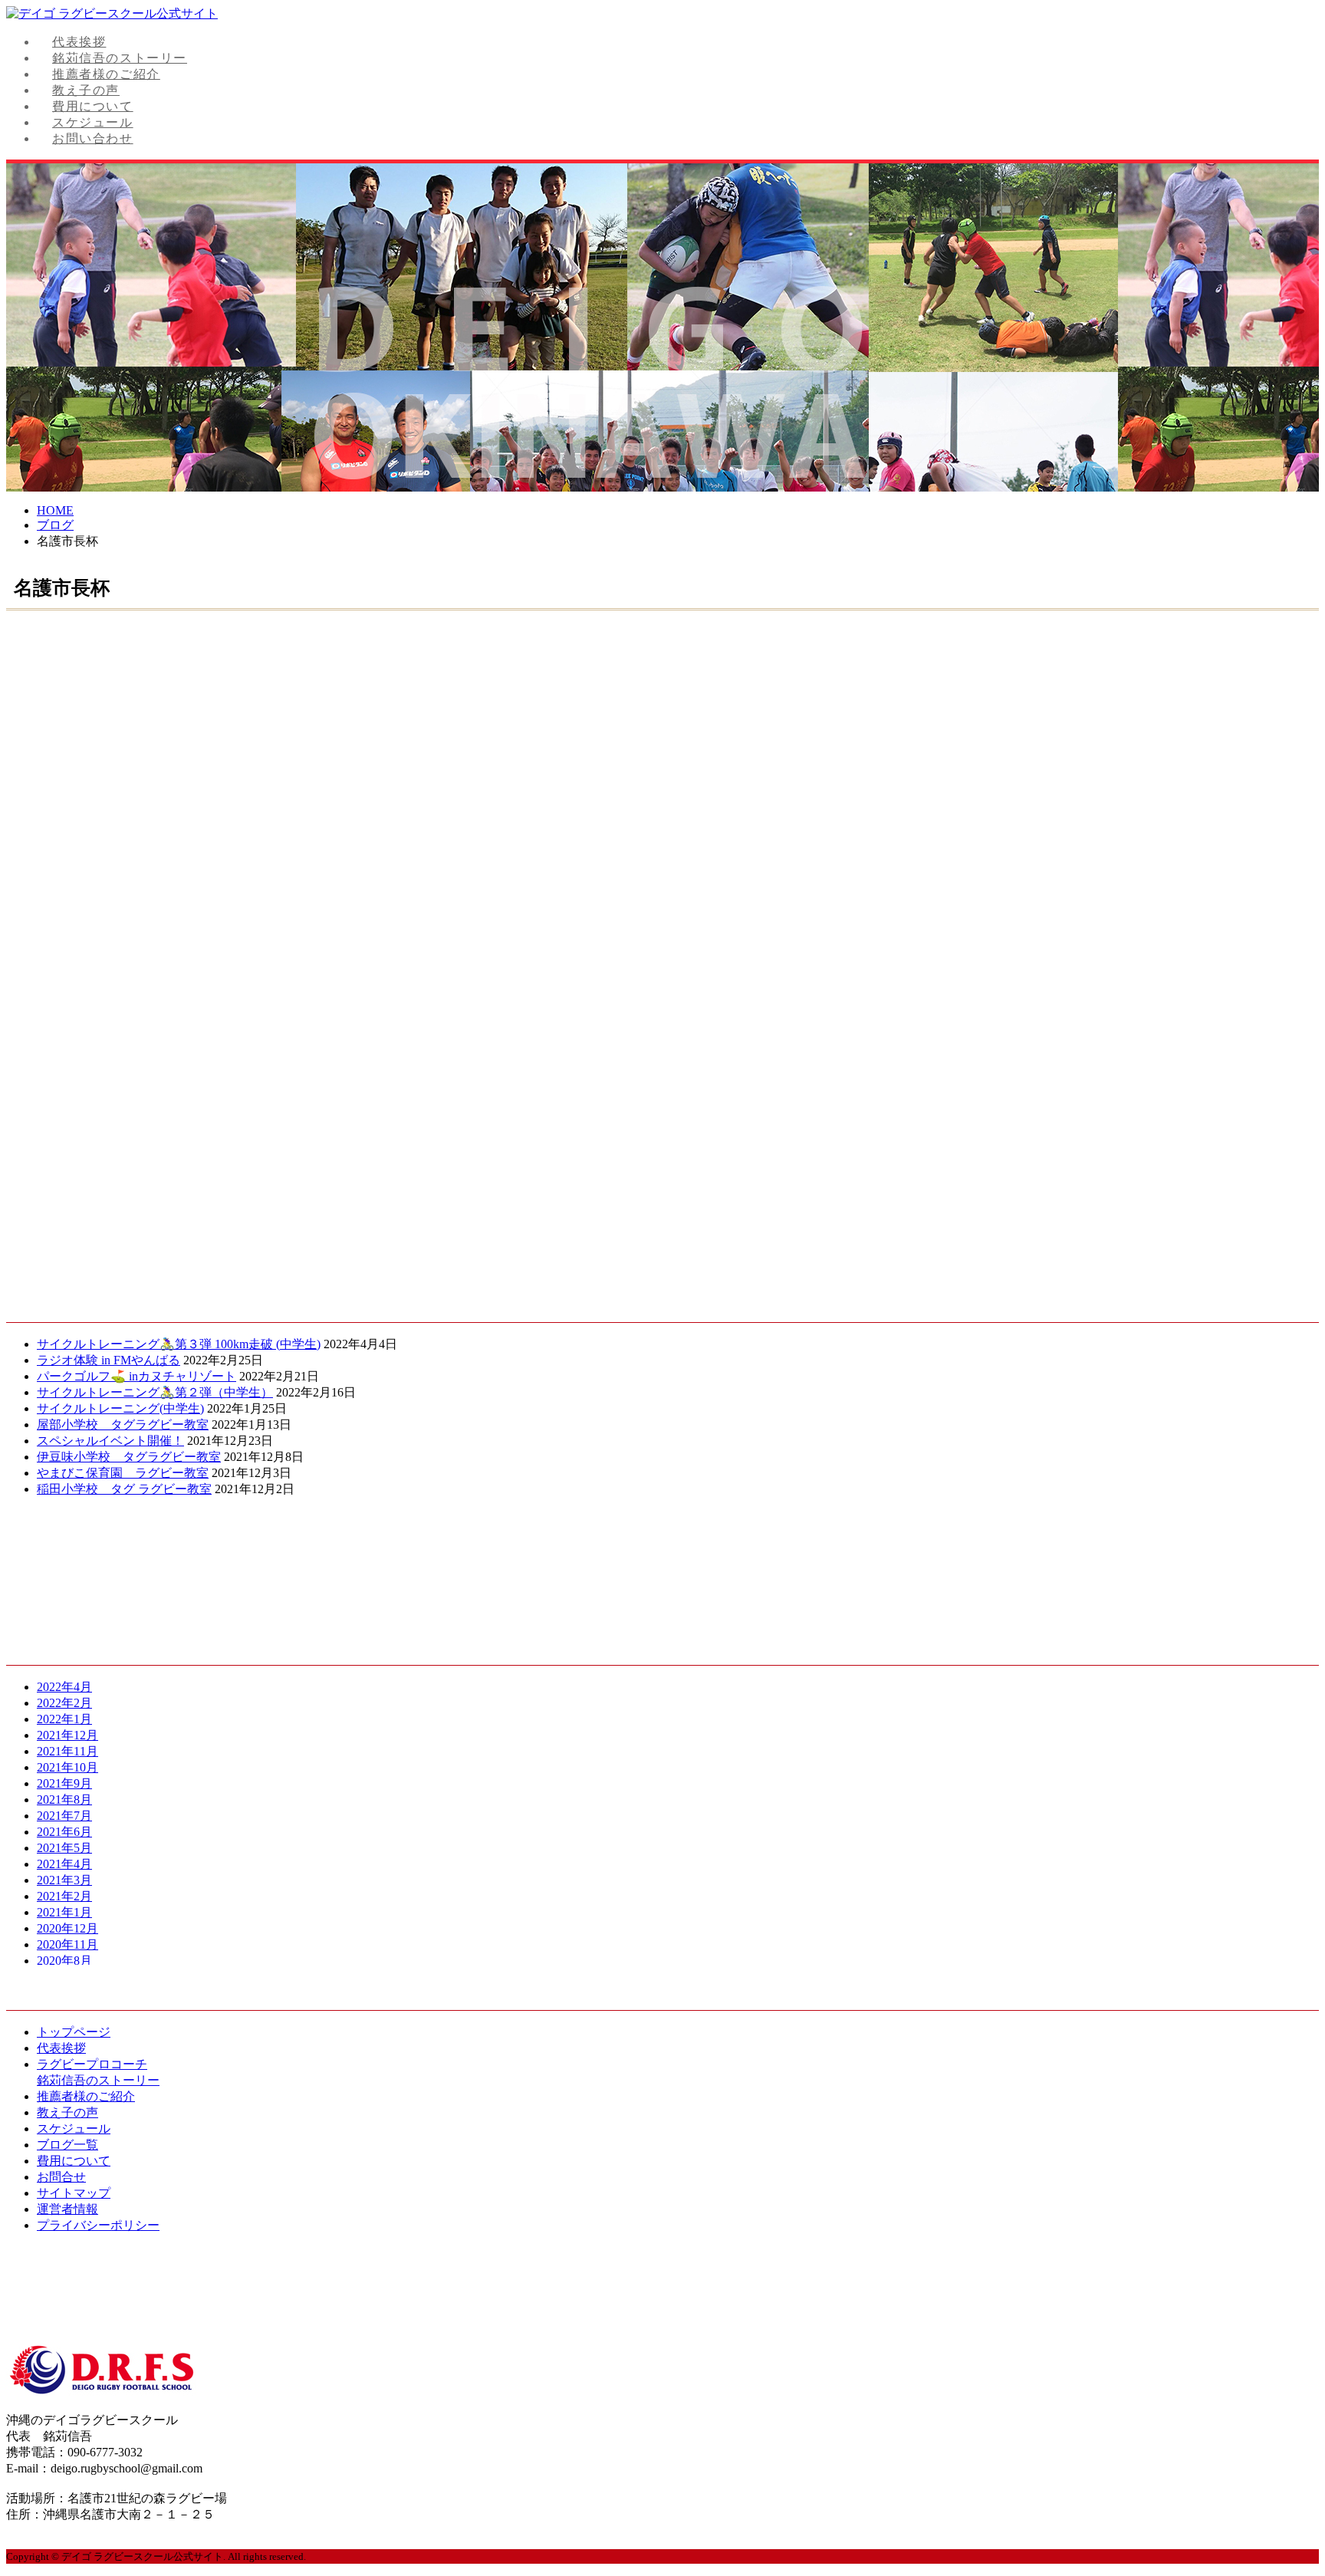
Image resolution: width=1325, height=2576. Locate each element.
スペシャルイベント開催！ (110, 1441)
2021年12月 (67, 1735)
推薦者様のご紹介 (106, 74)
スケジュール (93, 122)
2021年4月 (64, 1864)
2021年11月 (67, 1751)
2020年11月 (67, 1944)
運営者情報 (67, 2209)
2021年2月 (64, 1896)
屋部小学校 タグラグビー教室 (123, 1425)
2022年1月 (64, 1719)
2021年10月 (67, 1767)
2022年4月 (64, 1687)
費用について (93, 106)
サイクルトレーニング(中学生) (120, 1408)
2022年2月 (64, 1703)
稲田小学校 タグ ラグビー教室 (124, 1489)
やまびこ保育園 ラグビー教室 (123, 1473)
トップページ (74, 2032)
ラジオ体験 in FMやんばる (108, 1360)
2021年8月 (64, 1800)
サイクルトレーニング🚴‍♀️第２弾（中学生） (155, 1392)
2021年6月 (64, 1832)
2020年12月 (67, 1928)
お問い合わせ (93, 138)
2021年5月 (64, 1848)
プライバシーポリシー (98, 2225)
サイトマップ (74, 2193)
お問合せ (61, 2177)
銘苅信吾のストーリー (120, 58)
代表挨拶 (79, 42)
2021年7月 (64, 1816)
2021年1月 (64, 1912)
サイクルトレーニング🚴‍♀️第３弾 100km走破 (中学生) (179, 1344)
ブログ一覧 (67, 2145)
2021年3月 (64, 1880)
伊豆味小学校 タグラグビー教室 (129, 1457)
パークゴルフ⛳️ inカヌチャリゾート (136, 1376)
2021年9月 (64, 1783)
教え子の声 (86, 90)
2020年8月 (64, 1961)
